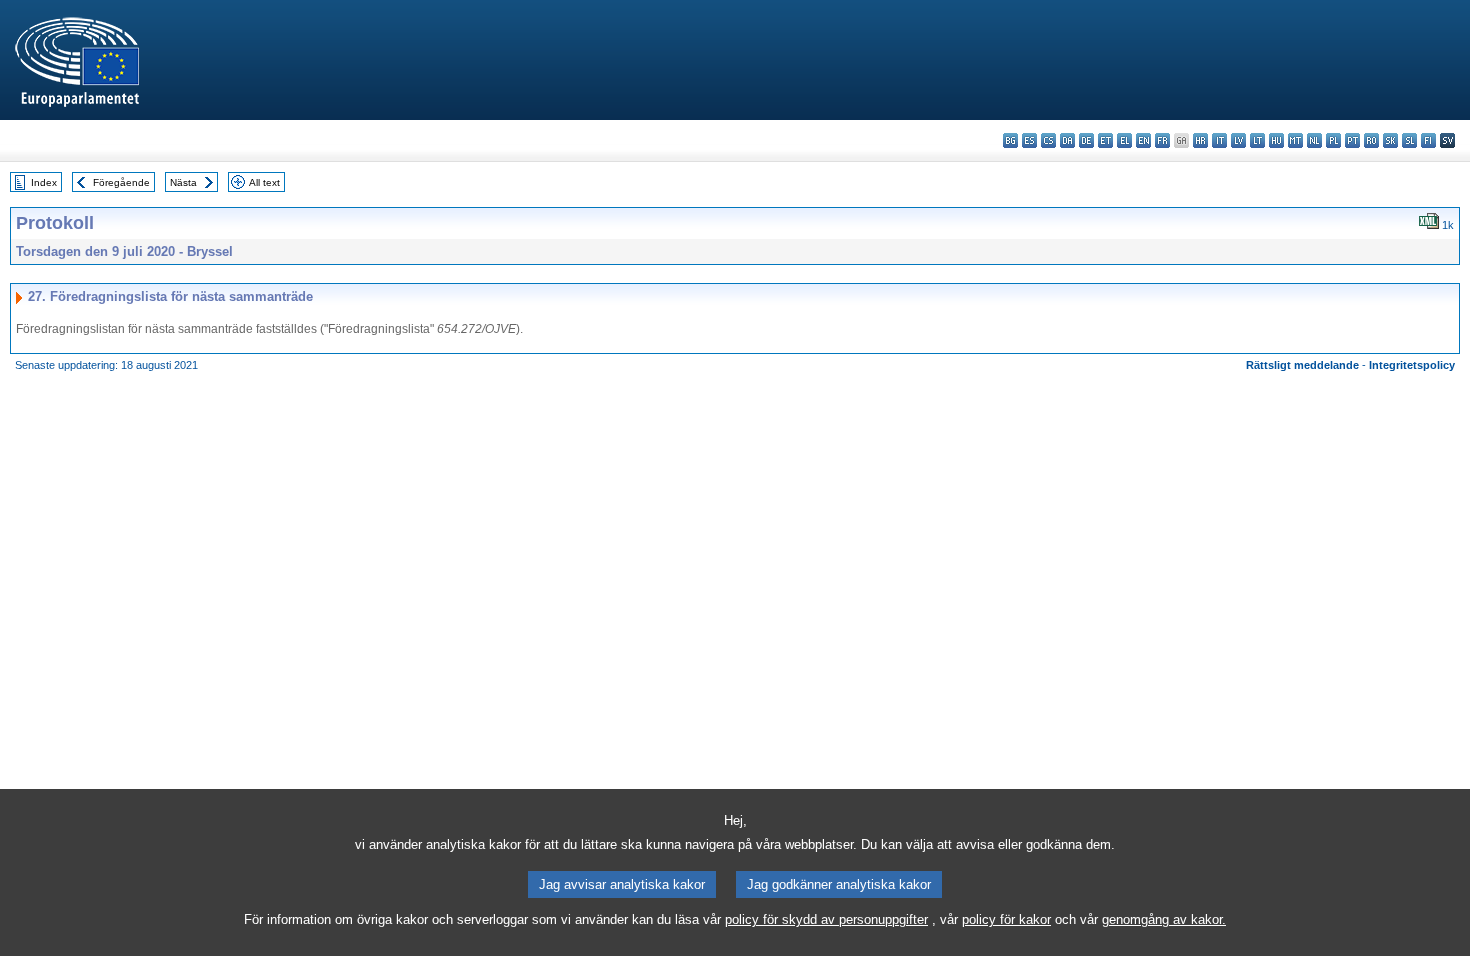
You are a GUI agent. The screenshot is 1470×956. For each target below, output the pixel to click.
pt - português (1352, 140)
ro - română (1371, 140)
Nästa (183, 182)
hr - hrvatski (1200, 140)
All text (264, 182)
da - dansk (1067, 140)
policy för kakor (1006, 919)
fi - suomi (1428, 140)
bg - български (1010, 140)
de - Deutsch (1086, 140)
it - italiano (1219, 140)
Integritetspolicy (1412, 365)
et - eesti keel (1105, 140)
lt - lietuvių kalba (1257, 140)
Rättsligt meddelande (1302, 365)
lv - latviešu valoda (1238, 140)
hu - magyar (1276, 140)
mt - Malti (1295, 140)
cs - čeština (1048, 140)
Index (44, 182)
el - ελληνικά (1124, 140)
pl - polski (1333, 140)
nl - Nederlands (1314, 140)
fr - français (1162, 140)
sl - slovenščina (1409, 140)
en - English (1143, 140)
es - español (1029, 140)
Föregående (121, 182)
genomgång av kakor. (1164, 919)
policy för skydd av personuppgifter (826, 919)
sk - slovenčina (1390, 140)
